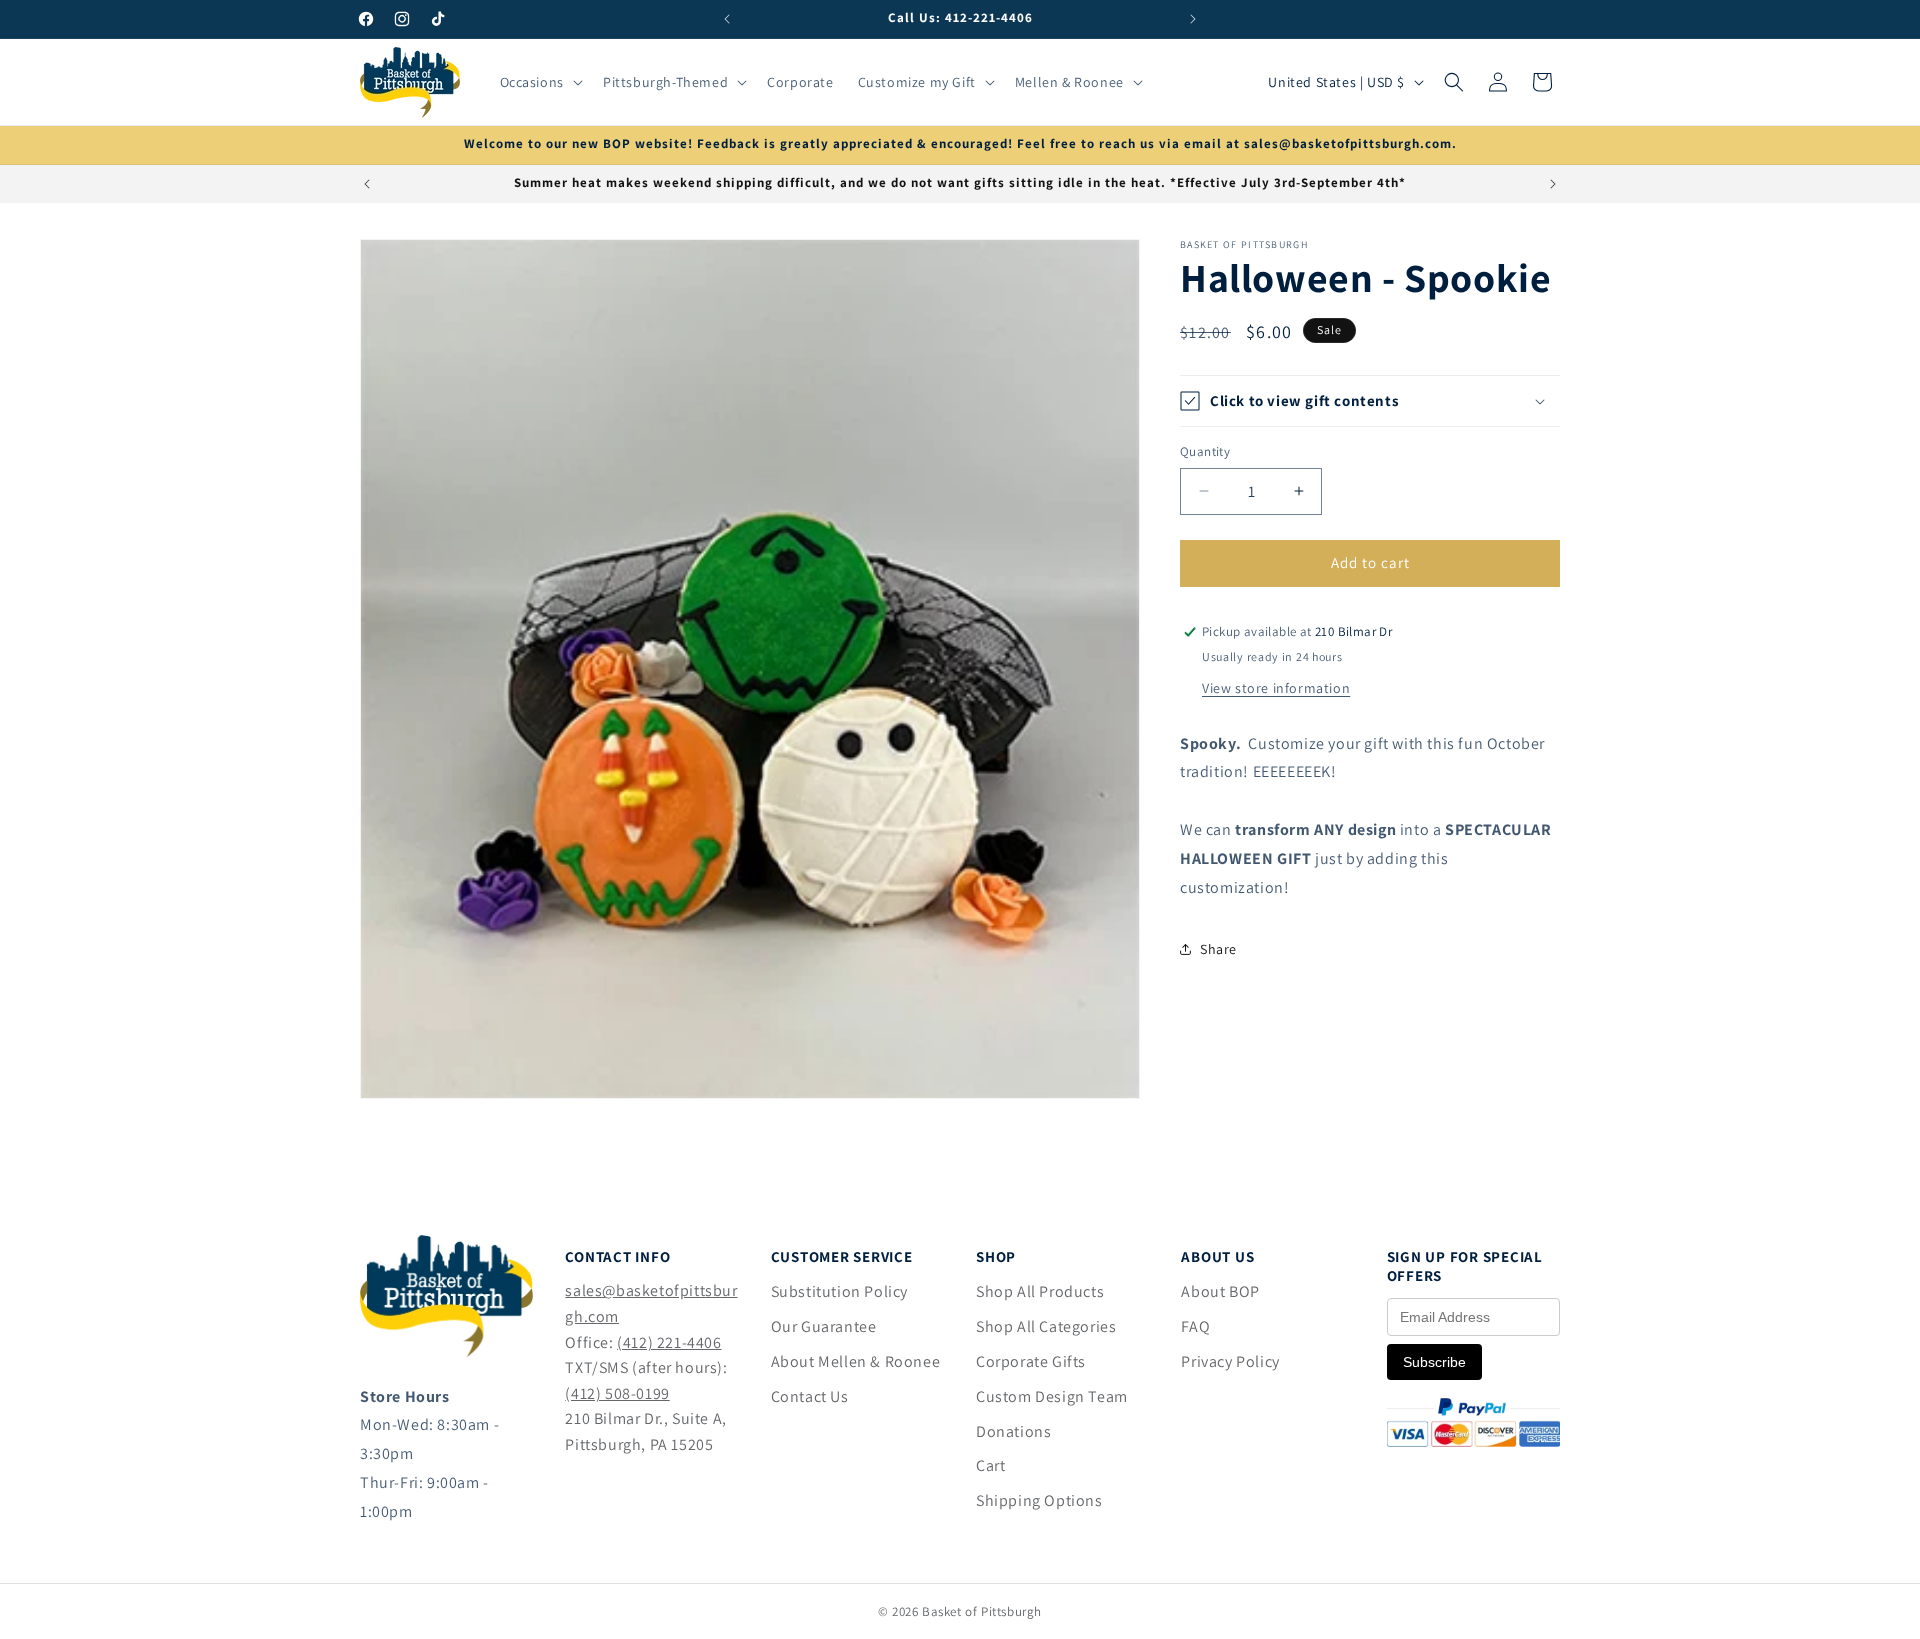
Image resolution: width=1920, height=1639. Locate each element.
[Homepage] (446, 1351)
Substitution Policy (839, 1291)
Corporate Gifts (1031, 1361)
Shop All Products (1040, 1291)
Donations (1013, 1431)
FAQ (1195, 1326)
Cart (990, 1465)
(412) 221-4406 (669, 1342)
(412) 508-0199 (617, 1393)
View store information (1276, 688)
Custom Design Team (1052, 1396)
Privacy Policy (1230, 1361)
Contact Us (810, 1396)
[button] (539, 82)
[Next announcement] (1193, 19)
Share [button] (1218, 949)
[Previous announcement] (727, 19)
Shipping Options (1039, 1500)
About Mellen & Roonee (856, 1361)
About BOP (1220, 1291)
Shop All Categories (1046, 1326)
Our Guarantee (824, 1326)
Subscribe (1434, 1362)
